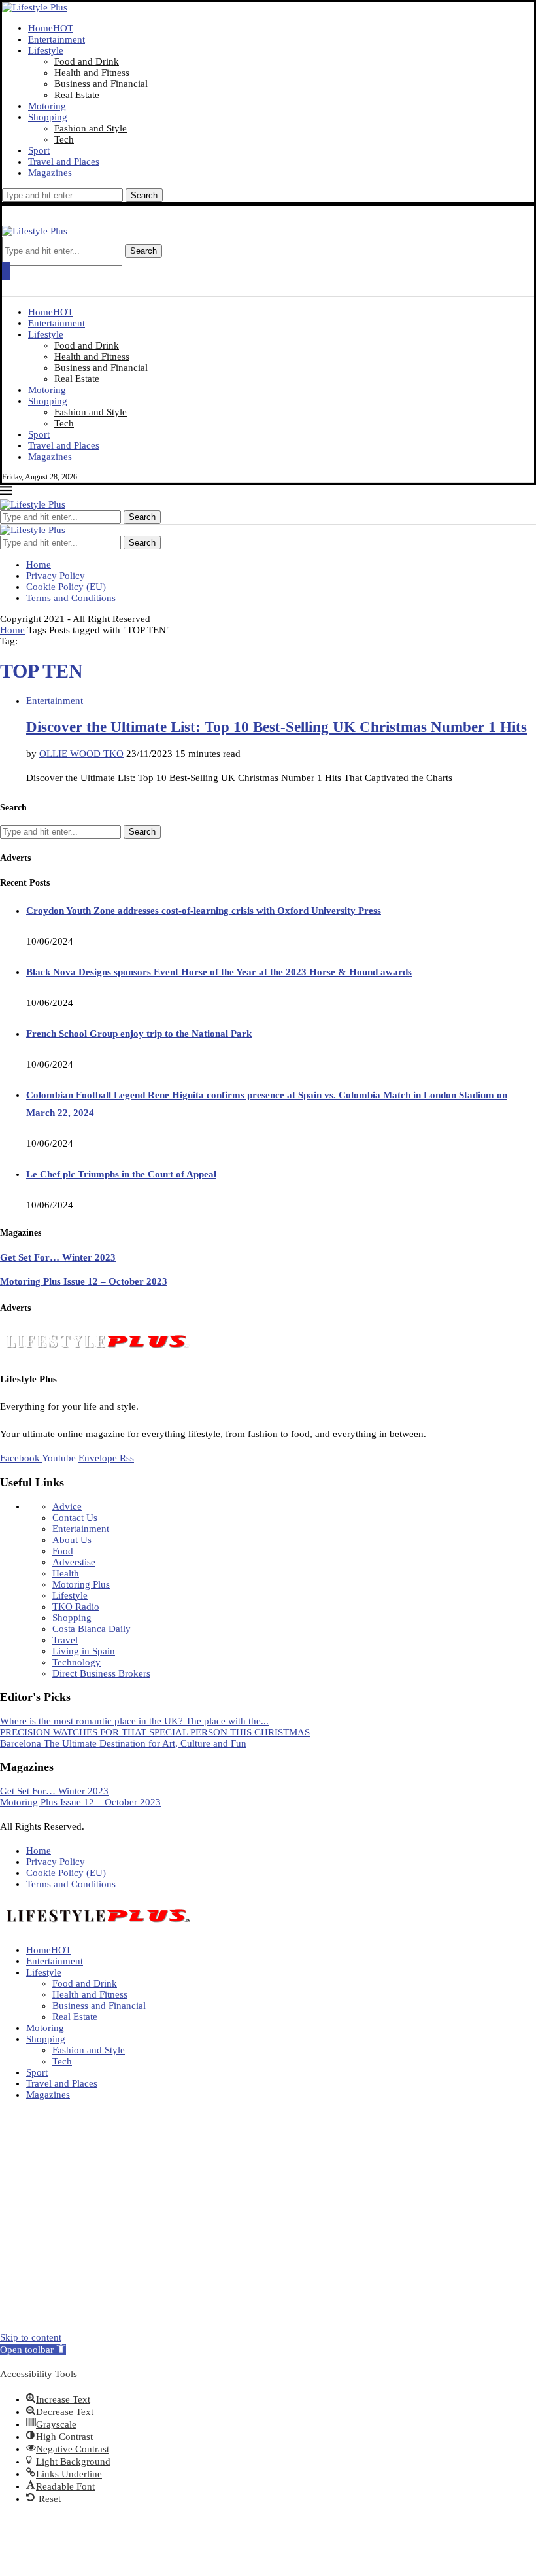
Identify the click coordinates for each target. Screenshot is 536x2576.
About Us (72, 1540)
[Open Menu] (6, 271)
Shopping (48, 117)
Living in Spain (84, 1651)
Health (66, 1573)
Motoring (47, 106)
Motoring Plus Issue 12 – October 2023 (84, 1281)
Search (144, 195)
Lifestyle (46, 50)
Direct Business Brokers (101, 1673)
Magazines (50, 173)
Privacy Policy (56, 576)
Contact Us (75, 1518)
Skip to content (31, 2337)
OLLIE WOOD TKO (81, 754)
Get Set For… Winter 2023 (58, 1257)
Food (63, 1551)
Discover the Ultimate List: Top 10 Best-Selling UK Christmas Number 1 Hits (276, 727)
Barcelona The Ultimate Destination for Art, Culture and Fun (123, 1743)
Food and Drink (87, 61)
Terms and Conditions (71, 598)
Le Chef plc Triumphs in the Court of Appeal (121, 1174)
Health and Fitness (92, 73)
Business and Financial (101, 84)
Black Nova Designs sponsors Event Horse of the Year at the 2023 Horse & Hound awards (219, 972)
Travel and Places (64, 162)
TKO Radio (76, 1607)
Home (51, 28)
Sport (39, 150)
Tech (64, 139)
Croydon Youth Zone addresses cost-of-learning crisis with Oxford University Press (204, 911)
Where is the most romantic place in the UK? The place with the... (134, 1721)
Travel (65, 1640)
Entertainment (57, 39)
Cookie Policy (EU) (66, 587)
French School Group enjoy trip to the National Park (139, 1034)
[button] (33, 2350)
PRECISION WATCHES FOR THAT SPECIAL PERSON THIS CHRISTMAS (155, 1732)
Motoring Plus (81, 1584)
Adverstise (74, 1562)
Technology (76, 1662)
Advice (67, 1506)
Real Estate (77, 95)
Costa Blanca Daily (92, 1629)
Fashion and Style (91, 128)
